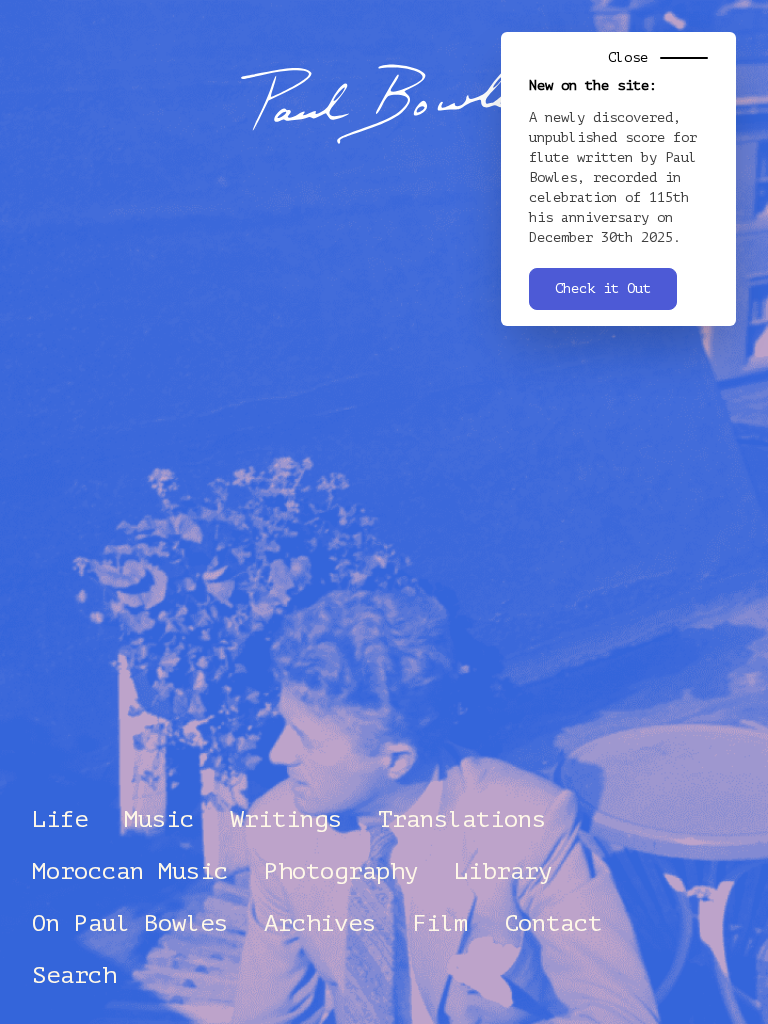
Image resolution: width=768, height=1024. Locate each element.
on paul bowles (130, 923)
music (159, 819)
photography (341, 871)
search (74, 975)
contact (553, 923)
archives (320, 923)
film (440, 923)
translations (462, 819)
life (60, 819)
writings (286, 819)
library (503, 871)
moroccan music (130, 871)
